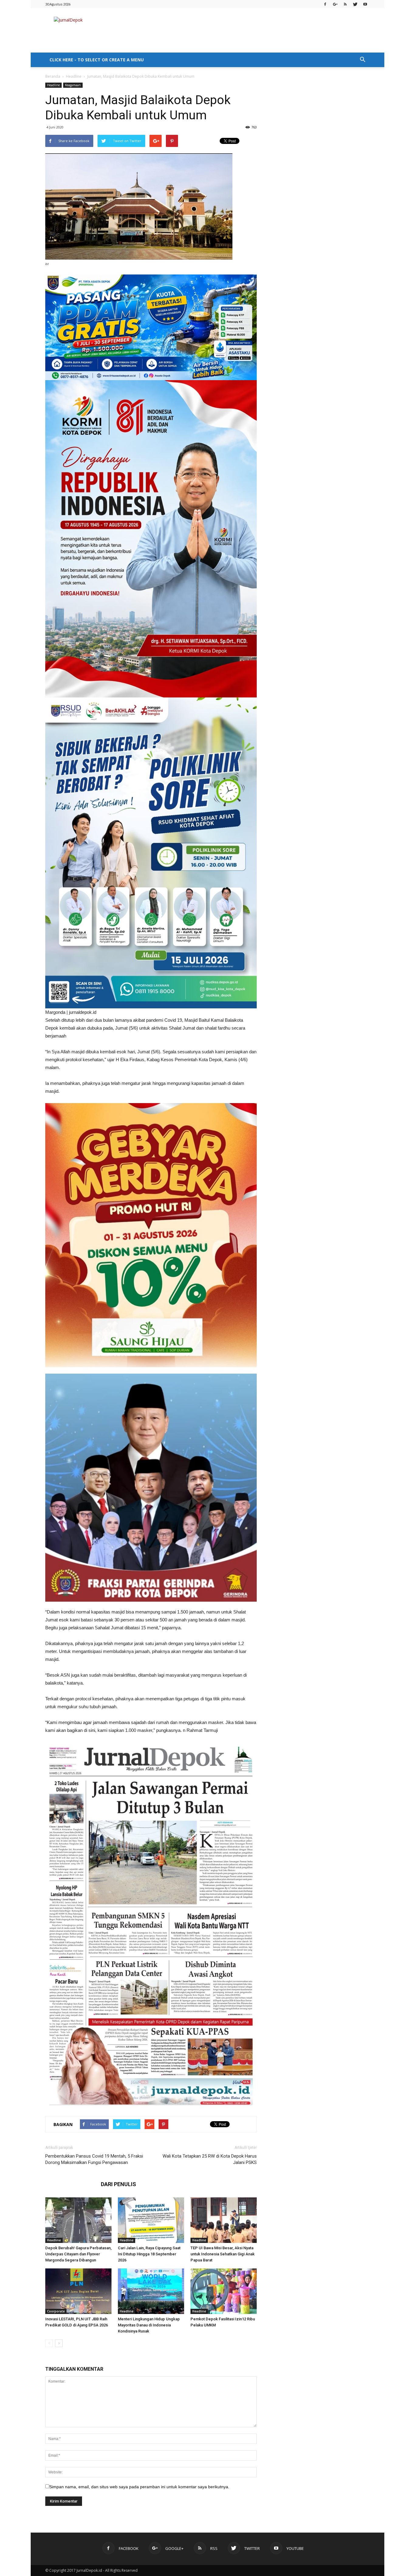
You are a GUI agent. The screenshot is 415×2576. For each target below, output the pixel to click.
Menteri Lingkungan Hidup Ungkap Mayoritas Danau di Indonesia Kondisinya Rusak (149, 2325)
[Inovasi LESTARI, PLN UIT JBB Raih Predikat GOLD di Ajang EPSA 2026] (78, 2291)
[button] (362, 60)
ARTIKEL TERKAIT (71, 2184)
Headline (74, 76)
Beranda (53, 76)
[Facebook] (325, 4)
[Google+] (335, 4)
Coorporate (56, 2311)
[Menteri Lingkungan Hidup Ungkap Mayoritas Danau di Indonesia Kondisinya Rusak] (151, 2291)
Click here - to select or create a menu (97, 60)
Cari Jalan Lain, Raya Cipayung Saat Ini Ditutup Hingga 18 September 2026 (149, 2254)
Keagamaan (73, 85)
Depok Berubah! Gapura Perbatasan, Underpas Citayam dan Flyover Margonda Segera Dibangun (78, 2254)
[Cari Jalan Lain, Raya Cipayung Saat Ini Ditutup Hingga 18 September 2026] (151, 2220)
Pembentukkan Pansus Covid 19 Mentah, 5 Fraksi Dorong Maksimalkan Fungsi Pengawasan (94, 2159)
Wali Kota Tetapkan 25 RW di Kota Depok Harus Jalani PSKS (210, 2159)
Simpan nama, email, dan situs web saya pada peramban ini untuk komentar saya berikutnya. (139, 2487)
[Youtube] (365, 4)
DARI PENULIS (118, 2184)
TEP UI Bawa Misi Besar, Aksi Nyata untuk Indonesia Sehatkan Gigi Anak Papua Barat (223, 2254)
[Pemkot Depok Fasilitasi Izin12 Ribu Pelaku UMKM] (224, 2291)
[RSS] (345, 4)
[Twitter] (355, 4)
